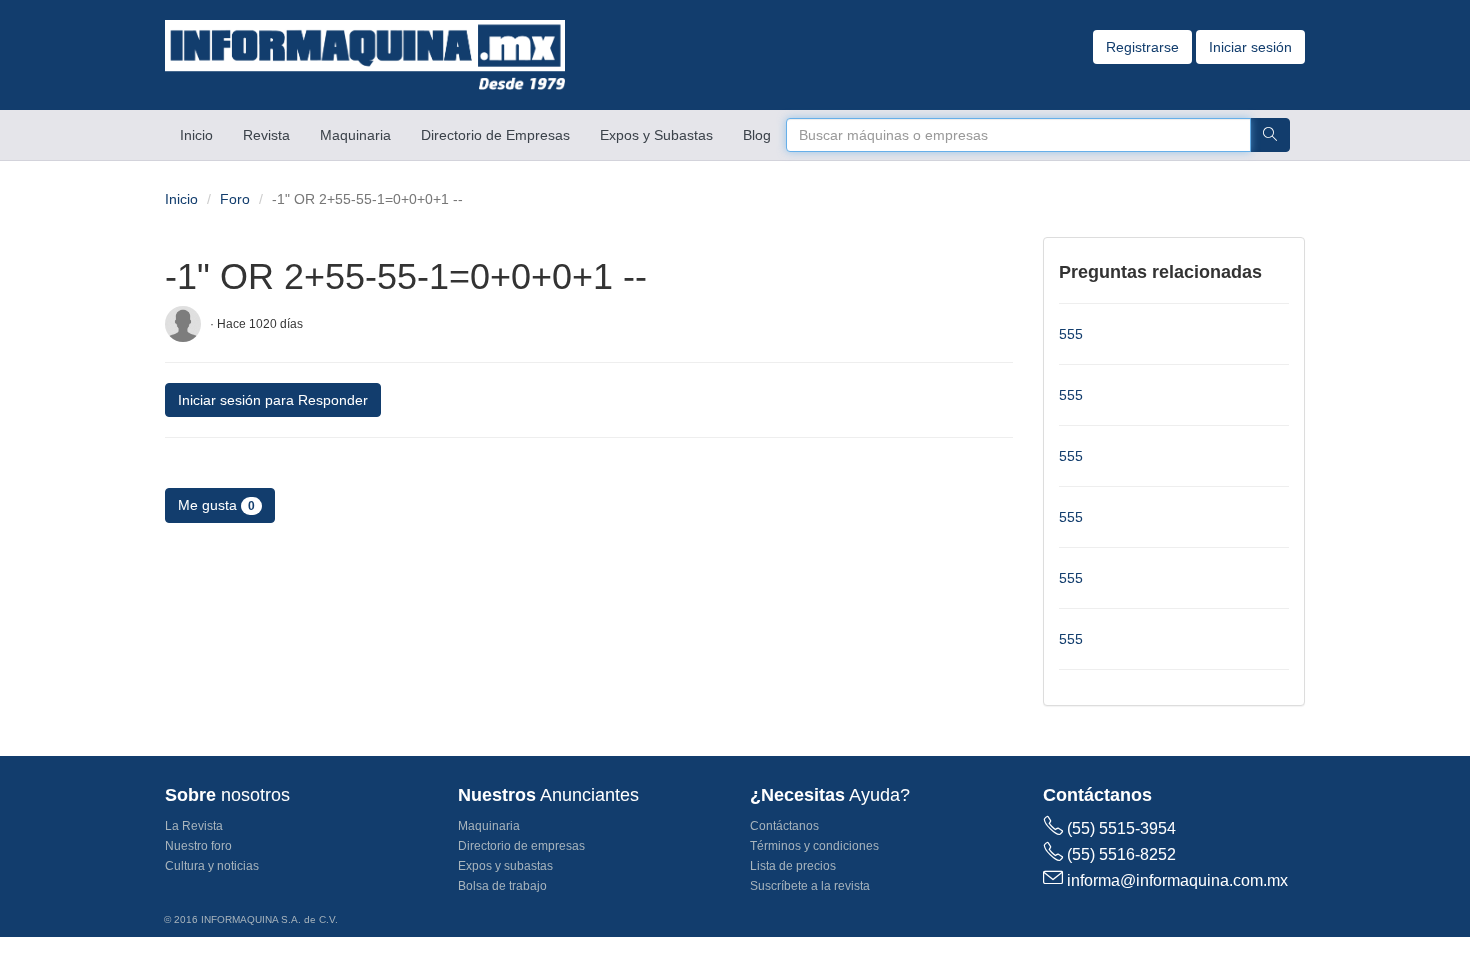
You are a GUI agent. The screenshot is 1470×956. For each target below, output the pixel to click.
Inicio (204, 134)
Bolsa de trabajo (502, 886)
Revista (266, 135)
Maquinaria (355, 135)
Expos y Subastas (656, 135)
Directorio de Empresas (495, 135)
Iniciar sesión (1250, 47)
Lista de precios (793, 866)
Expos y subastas (505, 866)
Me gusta (216, 505)
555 (1071, 334)
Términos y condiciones (814, 846)
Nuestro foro (198, 846)
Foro (235, 199)
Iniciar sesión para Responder (273, 400)
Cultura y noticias (212, 866)
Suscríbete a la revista (810, 886)
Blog (757, 135)
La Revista (194, 826)
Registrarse (1142, 47)
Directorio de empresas (521, 846)
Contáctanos (784, 826)
